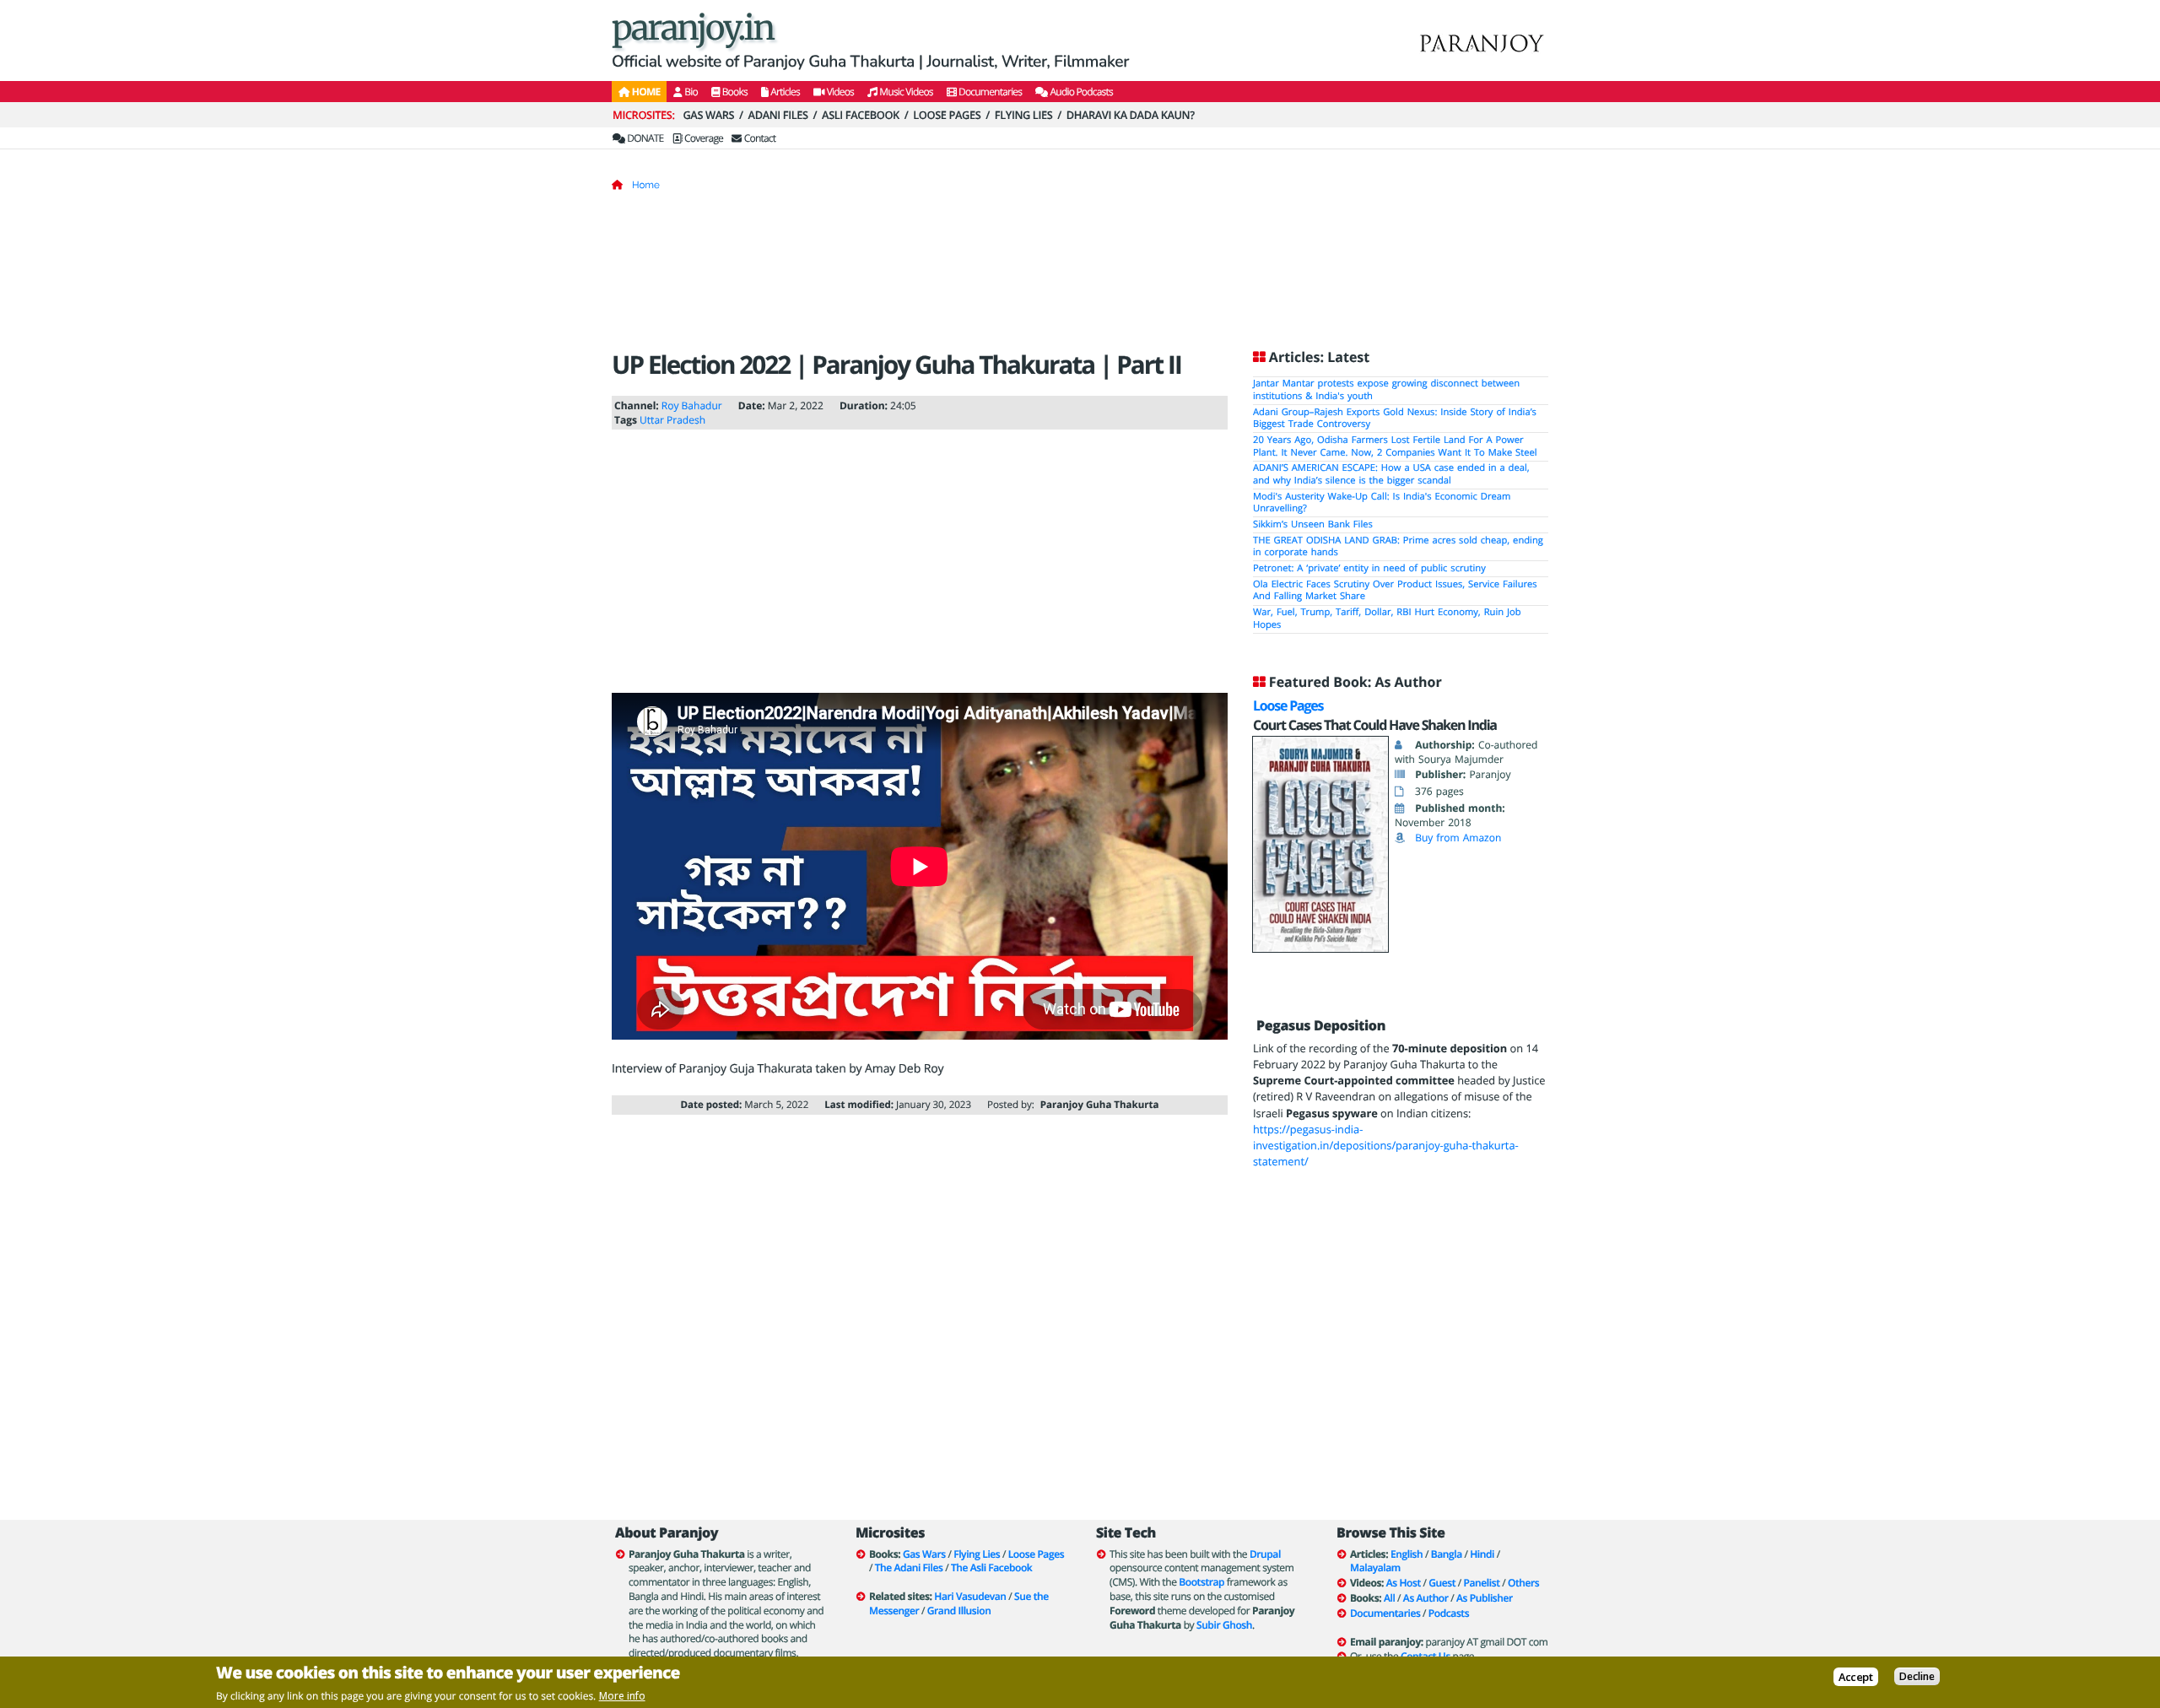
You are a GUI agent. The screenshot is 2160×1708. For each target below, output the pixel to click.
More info (622, 1696)
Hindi (1482, 1554)
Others (1523, 1583)
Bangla (1447, 1554)
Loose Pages (947, 115)
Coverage (703, 138)
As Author (1426, 1598)
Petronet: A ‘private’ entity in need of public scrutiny (1369, 568)
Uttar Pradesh (672, 420)
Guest (1442, 1583)
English (1407, 1554)
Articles (784, 92)
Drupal (1265, 1554)
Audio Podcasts (1080, 92)
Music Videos (905, 92)
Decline (1917, 1676)
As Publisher (1485, 1598)
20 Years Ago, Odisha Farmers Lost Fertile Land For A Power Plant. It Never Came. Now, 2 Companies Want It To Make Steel (1395, 446)
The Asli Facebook (991, 1567)
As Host (1404, 1583)
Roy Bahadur (692, 405)
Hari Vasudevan (970, 1596)
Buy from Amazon (1458, 838)
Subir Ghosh (1224, 1625)
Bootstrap (1201, 1582)
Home (646, 185)
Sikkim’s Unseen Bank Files (1313, 524)
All (1389, 1598)
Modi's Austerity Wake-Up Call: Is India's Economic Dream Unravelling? (1382, 503)
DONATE (644, 138)
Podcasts (1449, 1613)
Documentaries (990, 92)
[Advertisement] (1080, 276)
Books (734, 92)
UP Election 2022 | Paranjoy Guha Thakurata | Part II (896, 364)
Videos (839, 92)
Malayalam (1375, 1567)
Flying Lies (1024, 115)
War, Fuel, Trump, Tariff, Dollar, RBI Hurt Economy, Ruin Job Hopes (1387, 619)
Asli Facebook (861, 115)
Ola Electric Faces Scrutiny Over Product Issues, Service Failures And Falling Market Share (1395, 591)
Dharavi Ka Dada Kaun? (1131, 115)
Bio (690, 92)
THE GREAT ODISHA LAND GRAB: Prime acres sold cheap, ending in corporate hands (1398, 547)
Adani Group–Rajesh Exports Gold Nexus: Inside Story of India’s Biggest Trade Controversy (1395, 419)
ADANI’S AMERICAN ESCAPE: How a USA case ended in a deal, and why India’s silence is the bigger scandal (1391, 474)
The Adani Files (909, 1567)
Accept (1856, 1676)
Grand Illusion (959, 1611)
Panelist (1482, 1583)
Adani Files (778, 115)
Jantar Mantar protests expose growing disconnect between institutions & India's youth (1386, 390)
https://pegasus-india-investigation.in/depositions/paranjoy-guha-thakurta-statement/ (1386, 1145)
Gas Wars (708, 115)
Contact (759, 138)
